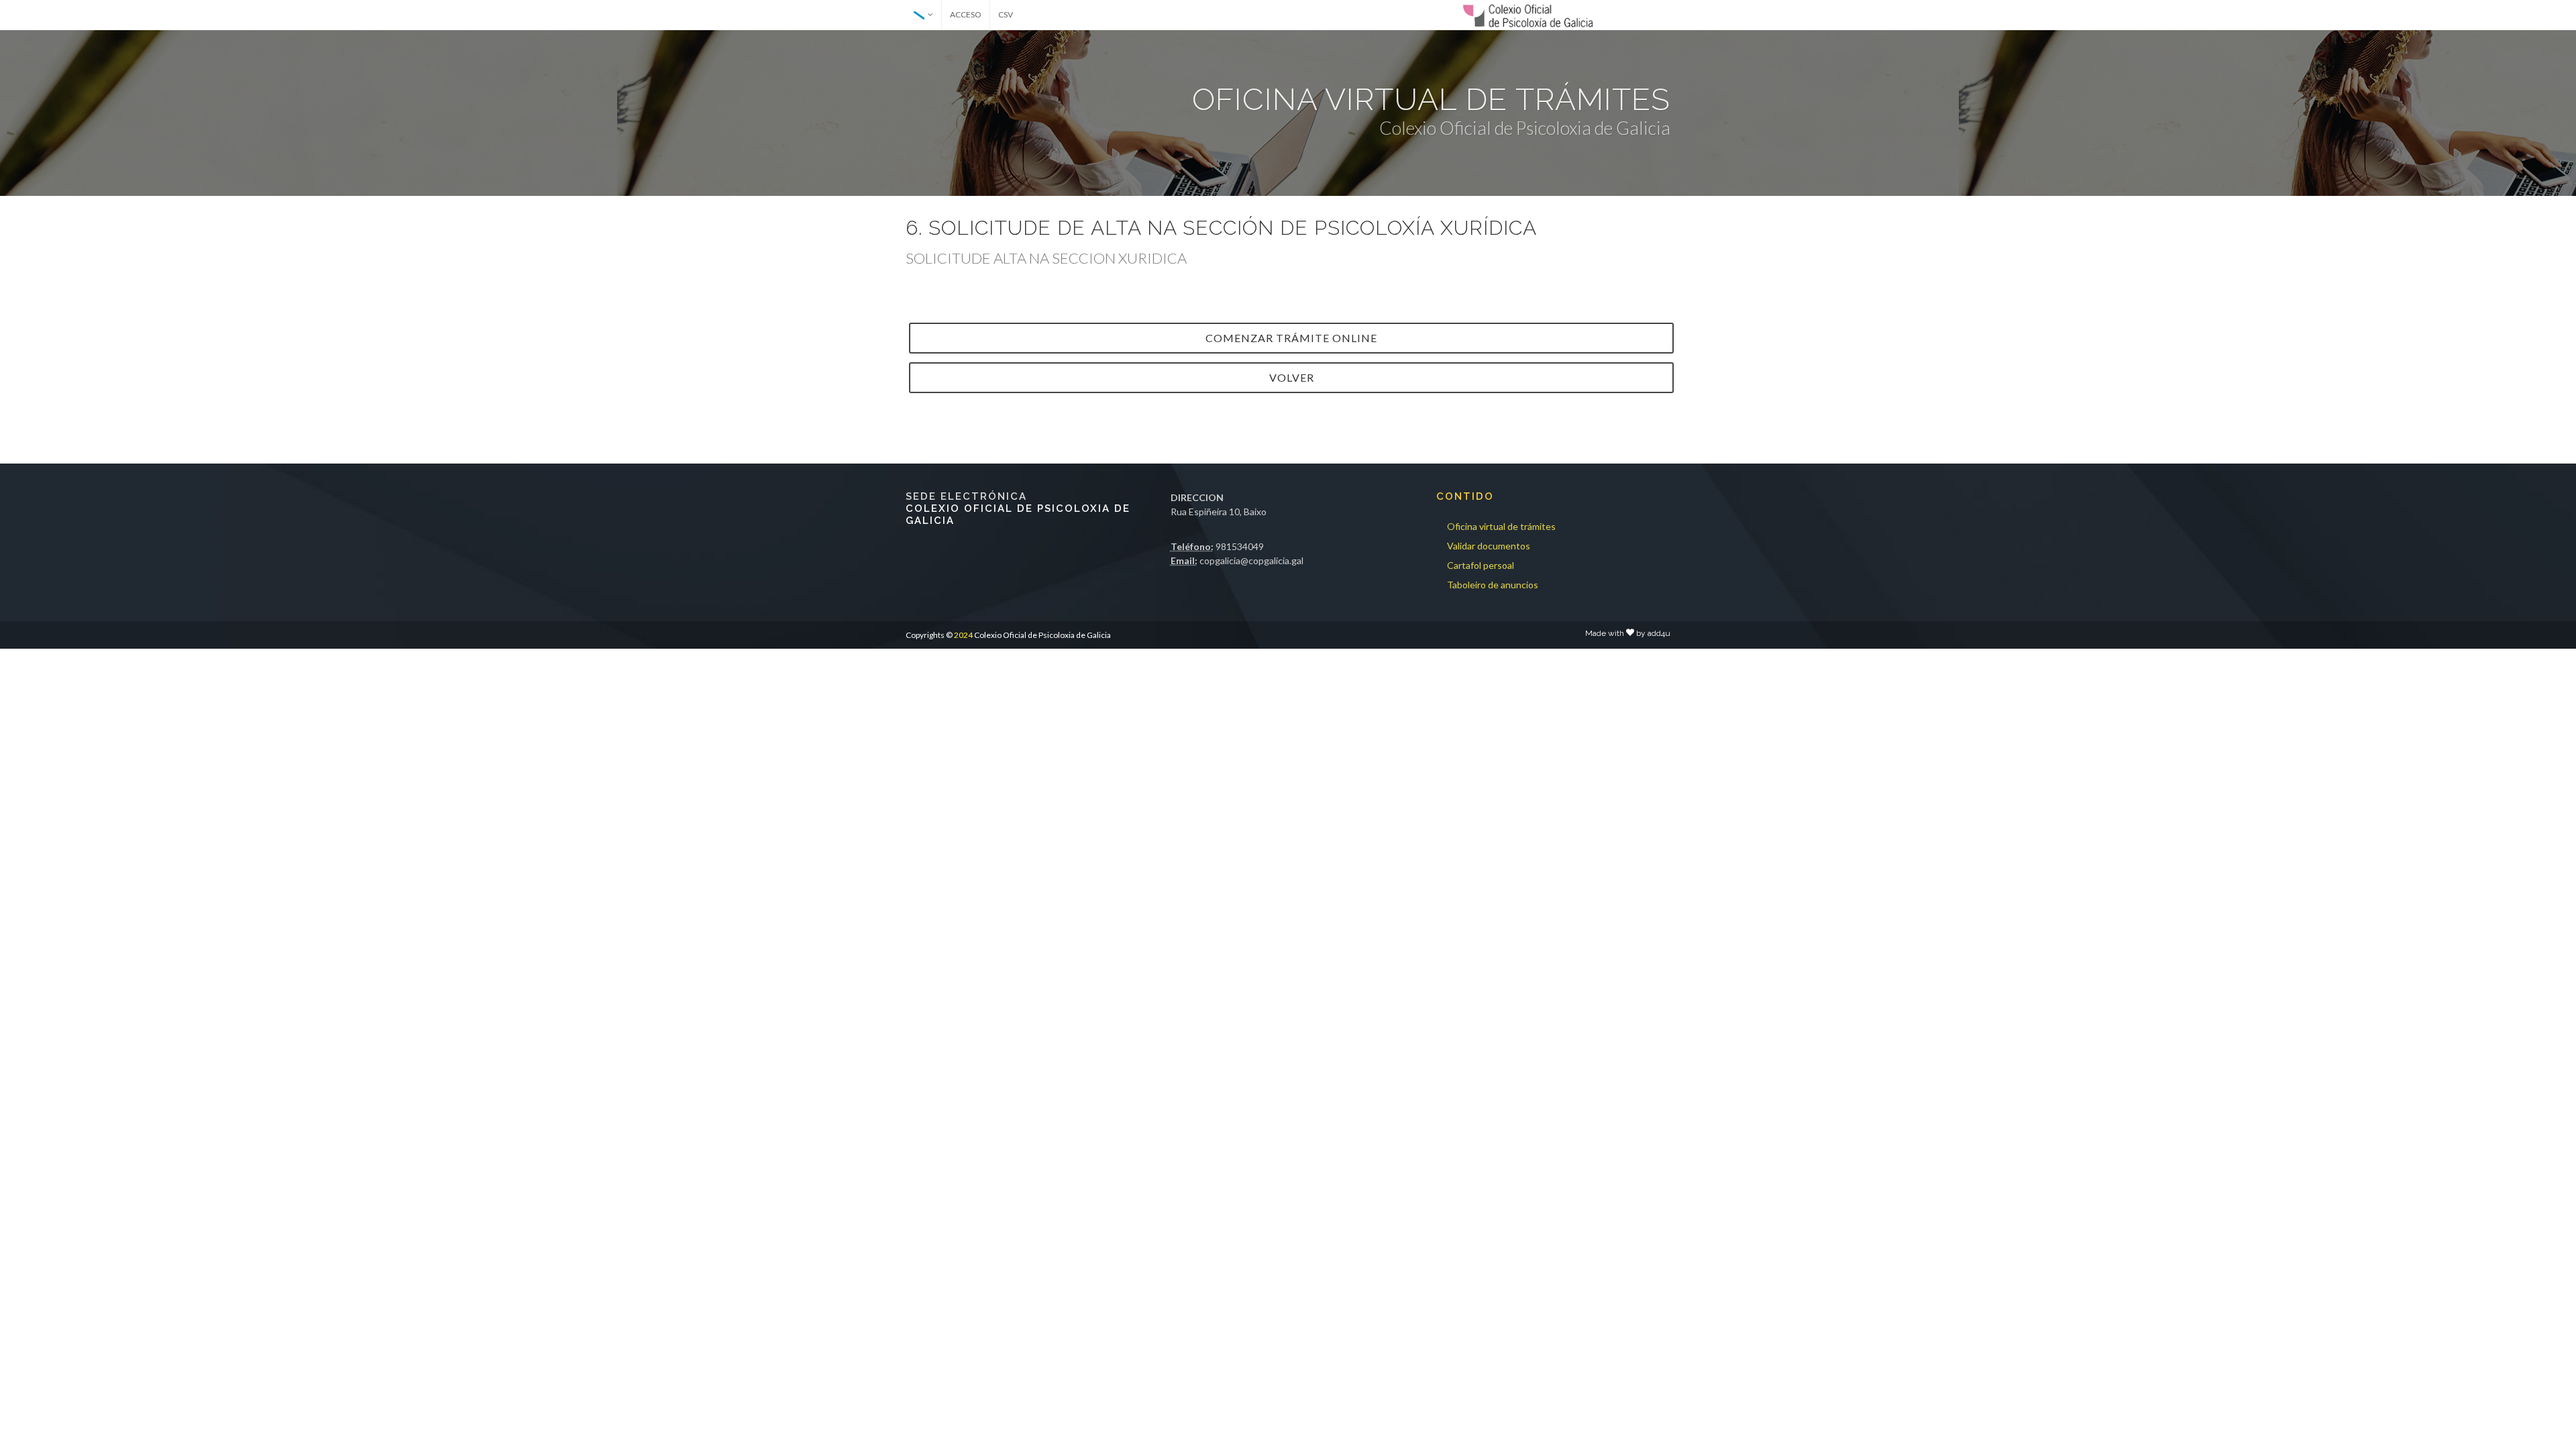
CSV (1006, 14)
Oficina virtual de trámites (1501, 526)
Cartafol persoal (1481, 565)
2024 (963, 635)
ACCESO (966, 14)
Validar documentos (1489, 546)
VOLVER (1292, 377)
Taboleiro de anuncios (1493, 585)
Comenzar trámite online (1291, 338)
